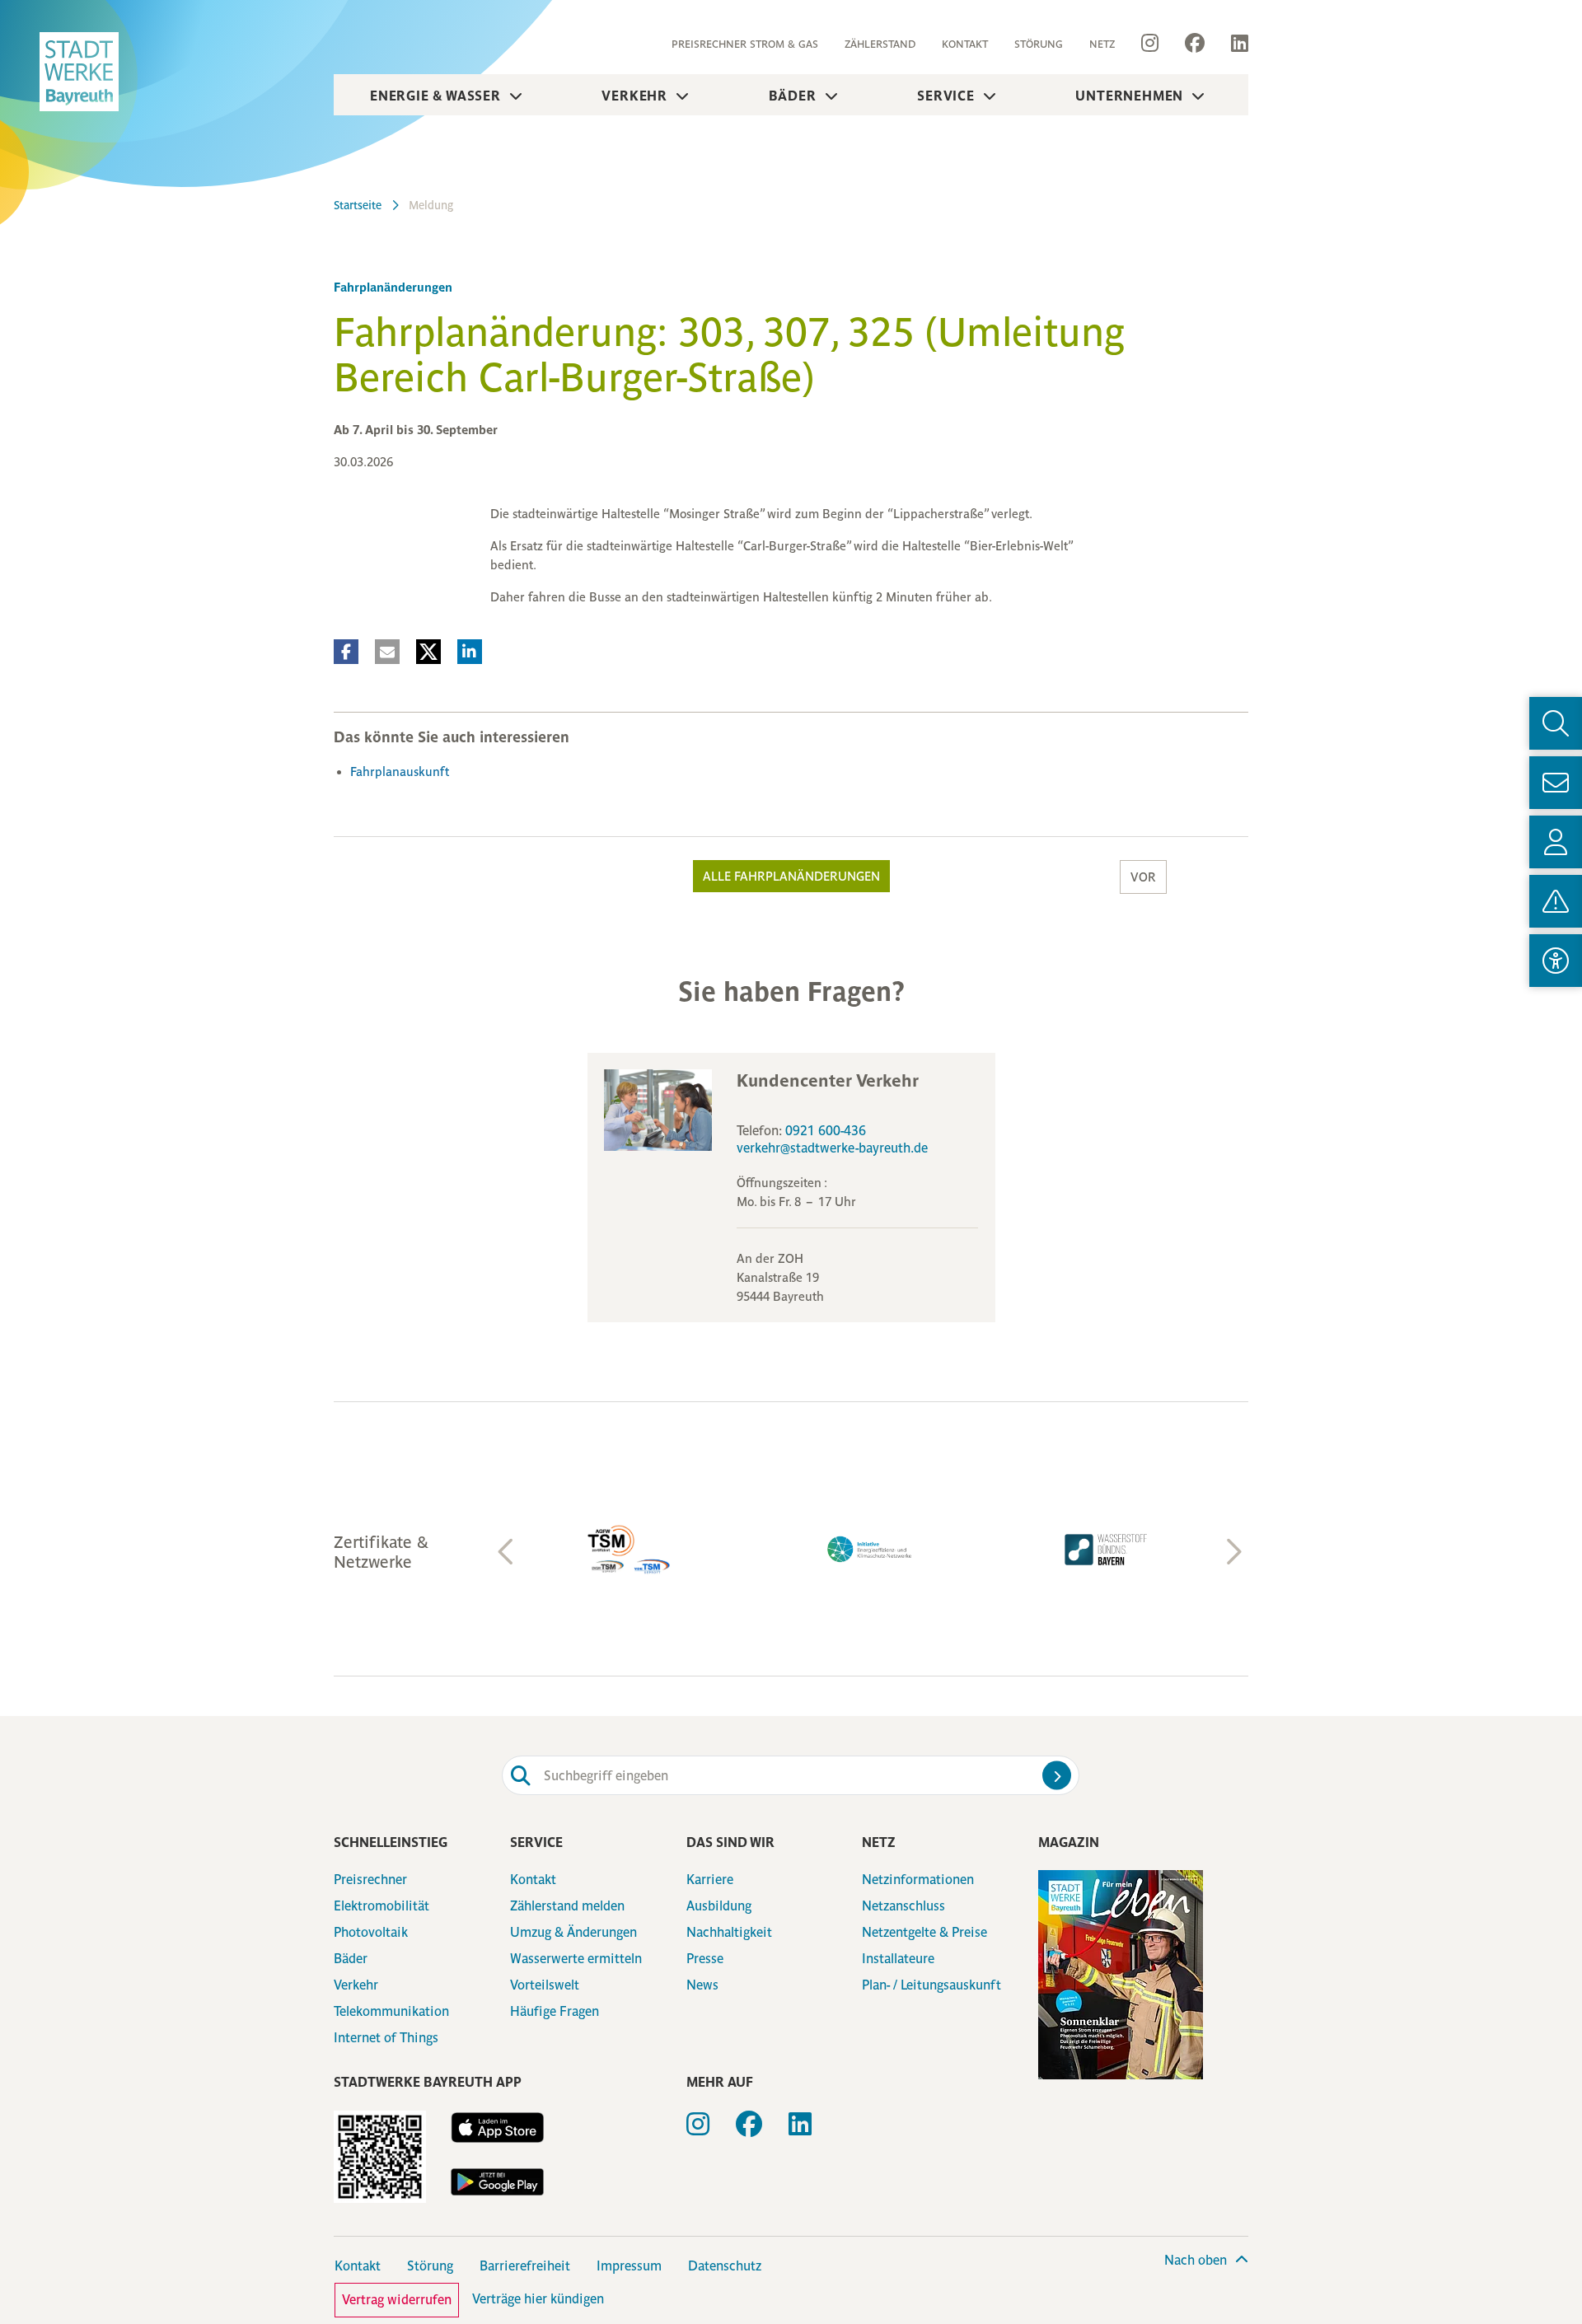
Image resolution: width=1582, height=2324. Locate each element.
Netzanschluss (903, 1906)
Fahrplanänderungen (393, 287)
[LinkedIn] (1233, 44)
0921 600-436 (826, 1131)
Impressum (629, 2266)
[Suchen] (1057, 1776)
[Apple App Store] (497, 2128)
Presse (705, 1959)
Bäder (793, 96)
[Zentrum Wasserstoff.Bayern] (1106, 1550)
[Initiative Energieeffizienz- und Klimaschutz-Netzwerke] (870, 1549)
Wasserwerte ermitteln (576, 1959)
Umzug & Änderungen (573, 1932)
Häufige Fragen (555, 2011)
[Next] (1232, 1552)
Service (946, 96)
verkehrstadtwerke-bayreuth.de (832, 1148)
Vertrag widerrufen (397, 2300)
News (702, 1985)
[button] (346, 652)
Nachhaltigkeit (729, 1932)
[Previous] (507, 1552)
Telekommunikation (391, 2011)
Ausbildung (719, 1906)
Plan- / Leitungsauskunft (931, 1985)
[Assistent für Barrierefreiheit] (1556, 961)
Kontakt (965, 44)
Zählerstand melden (567, 1906)
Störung (1039, 44)
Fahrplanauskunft (400, 772)
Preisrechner (370, 1880)
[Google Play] (497, 2182)
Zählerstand (880, 44)
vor (1143, 877)
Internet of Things (386, 2038)
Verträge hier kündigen (538, 2299)
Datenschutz (725, 2266)
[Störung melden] (1556, 901)
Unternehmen (1129, 96)
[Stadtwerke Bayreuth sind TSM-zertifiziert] (634, 1550)
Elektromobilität (381, 1906)
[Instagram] (1150, 44)
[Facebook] (1195, 44)
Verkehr (634, 96)
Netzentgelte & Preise (924, 1932)
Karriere (710, 1880)
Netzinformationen (918, 1880)
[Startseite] (79, 72)
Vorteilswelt (545, 1985)
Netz (1102, 44)
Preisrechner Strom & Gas (745, 44)
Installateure (898, 1959)
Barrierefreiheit (525, 2266)
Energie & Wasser (435, 96)
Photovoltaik (371, 1932)
